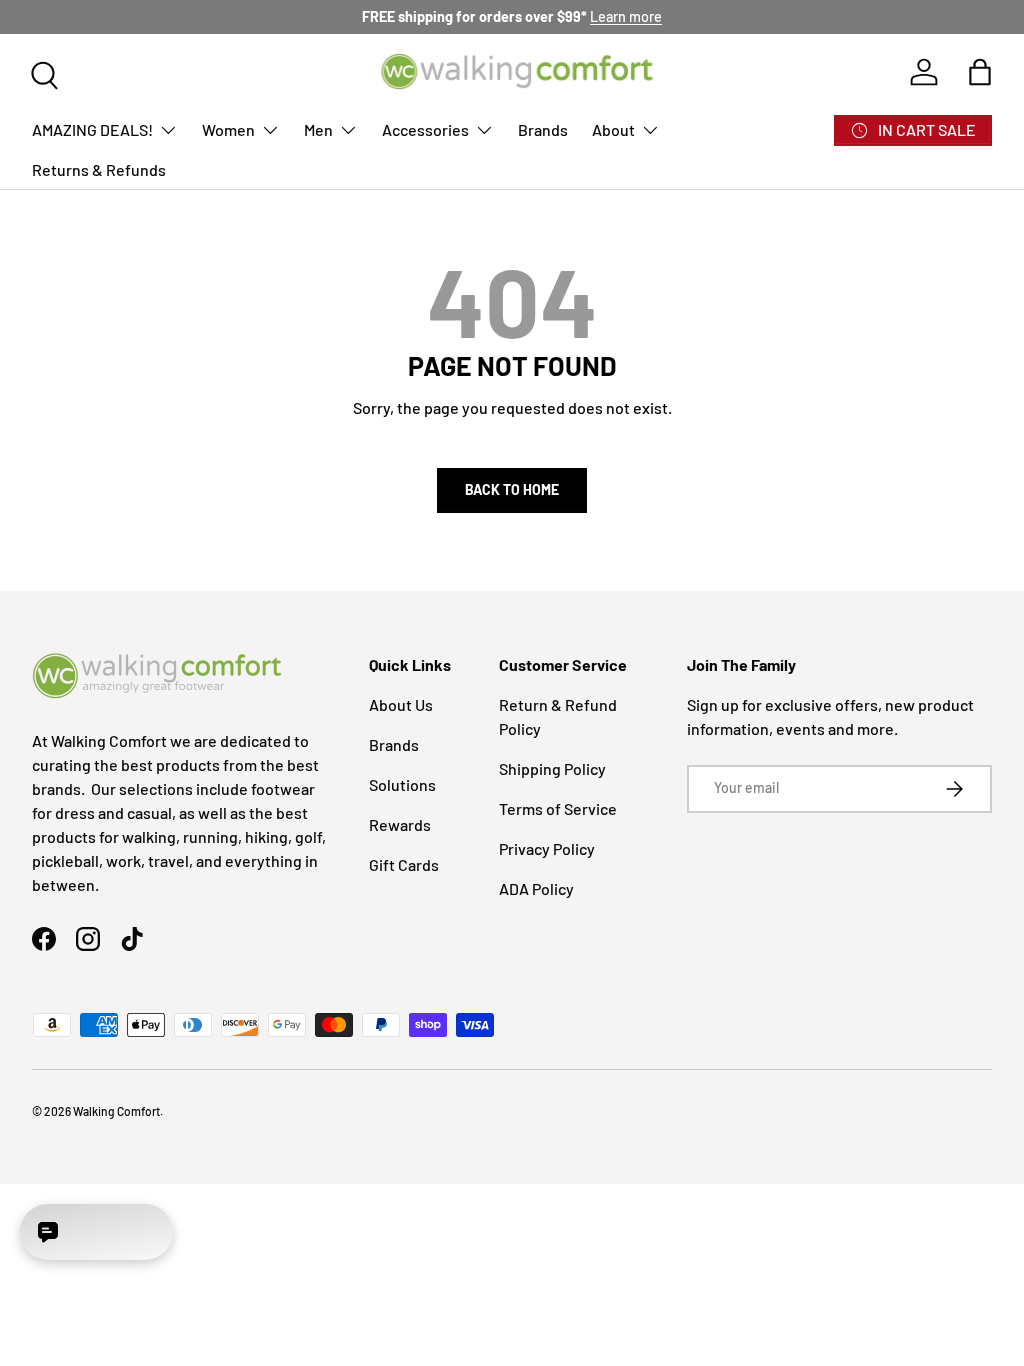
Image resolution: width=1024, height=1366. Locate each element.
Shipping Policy (552, 768)
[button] (980, 72)
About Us (401, 704)
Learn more (626, 16)
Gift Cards (404, 864)
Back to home (512, 489)
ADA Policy (536, 888)
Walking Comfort (116, 1111)
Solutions (402, 784)
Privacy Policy (547, 848)
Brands (543, 129)
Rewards (400, 824)
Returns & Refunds (99, 169)
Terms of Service (558, 808)
